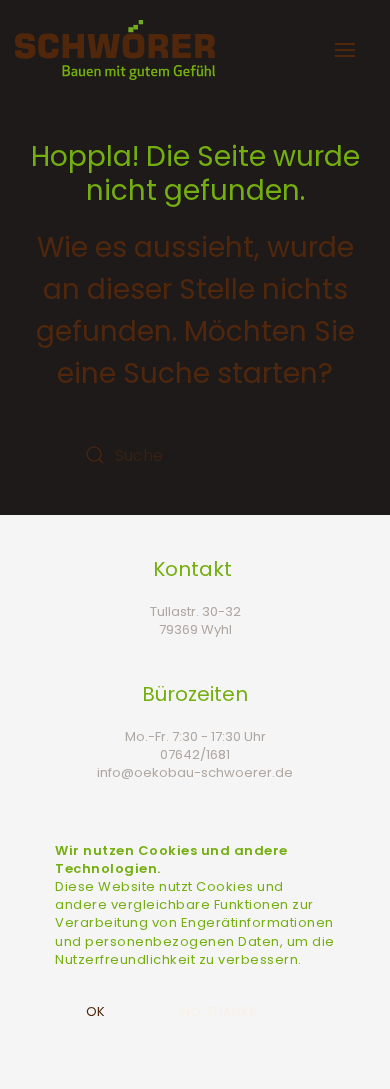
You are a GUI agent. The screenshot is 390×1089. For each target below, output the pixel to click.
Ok (95, 1011)
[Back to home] (115, 50)
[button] (345, 50)
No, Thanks (219, 1011)
